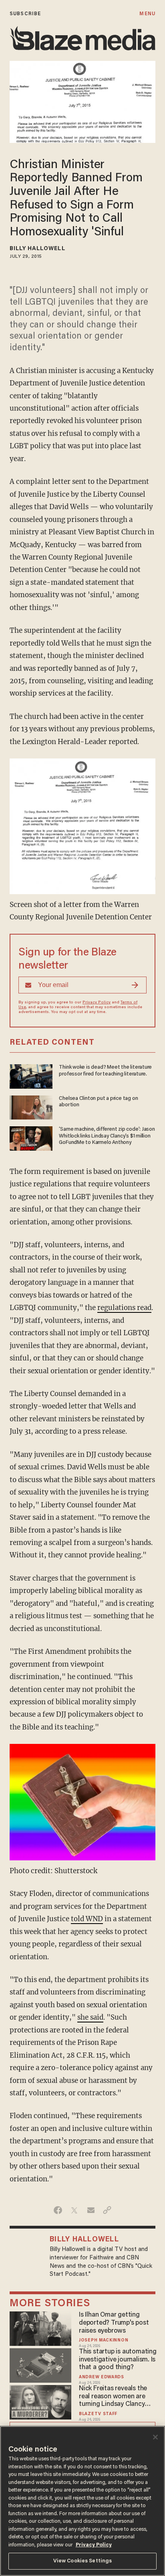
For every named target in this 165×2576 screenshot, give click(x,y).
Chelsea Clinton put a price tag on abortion (98, 1102)
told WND (87, 1919)
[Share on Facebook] (58, 2210)
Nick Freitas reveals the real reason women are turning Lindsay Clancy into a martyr (113, 2397)
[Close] (155, 2437)
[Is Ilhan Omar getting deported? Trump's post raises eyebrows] (40, 2328)
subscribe (25, 14)
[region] (82, 2501)
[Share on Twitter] (74, 2210)
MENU (147, 14)
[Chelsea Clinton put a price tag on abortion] (31, 1106)
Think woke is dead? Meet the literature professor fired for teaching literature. (105, 1071)
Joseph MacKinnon (104, 2340)
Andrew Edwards (102, 2377)
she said (90, 2017)
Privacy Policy (97, 1003)
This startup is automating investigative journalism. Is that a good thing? (118, 2360)
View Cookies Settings (83, 2561)
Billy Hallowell (37, 249)
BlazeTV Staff (98, 2414)
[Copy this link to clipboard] (107, 2210)
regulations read (124, 1308)
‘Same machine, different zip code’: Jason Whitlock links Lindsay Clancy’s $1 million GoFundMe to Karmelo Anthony (107, 1136)
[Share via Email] (91, 2210)
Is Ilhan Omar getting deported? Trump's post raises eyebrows (114, 2323)
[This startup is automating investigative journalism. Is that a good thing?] (40, 2364)
